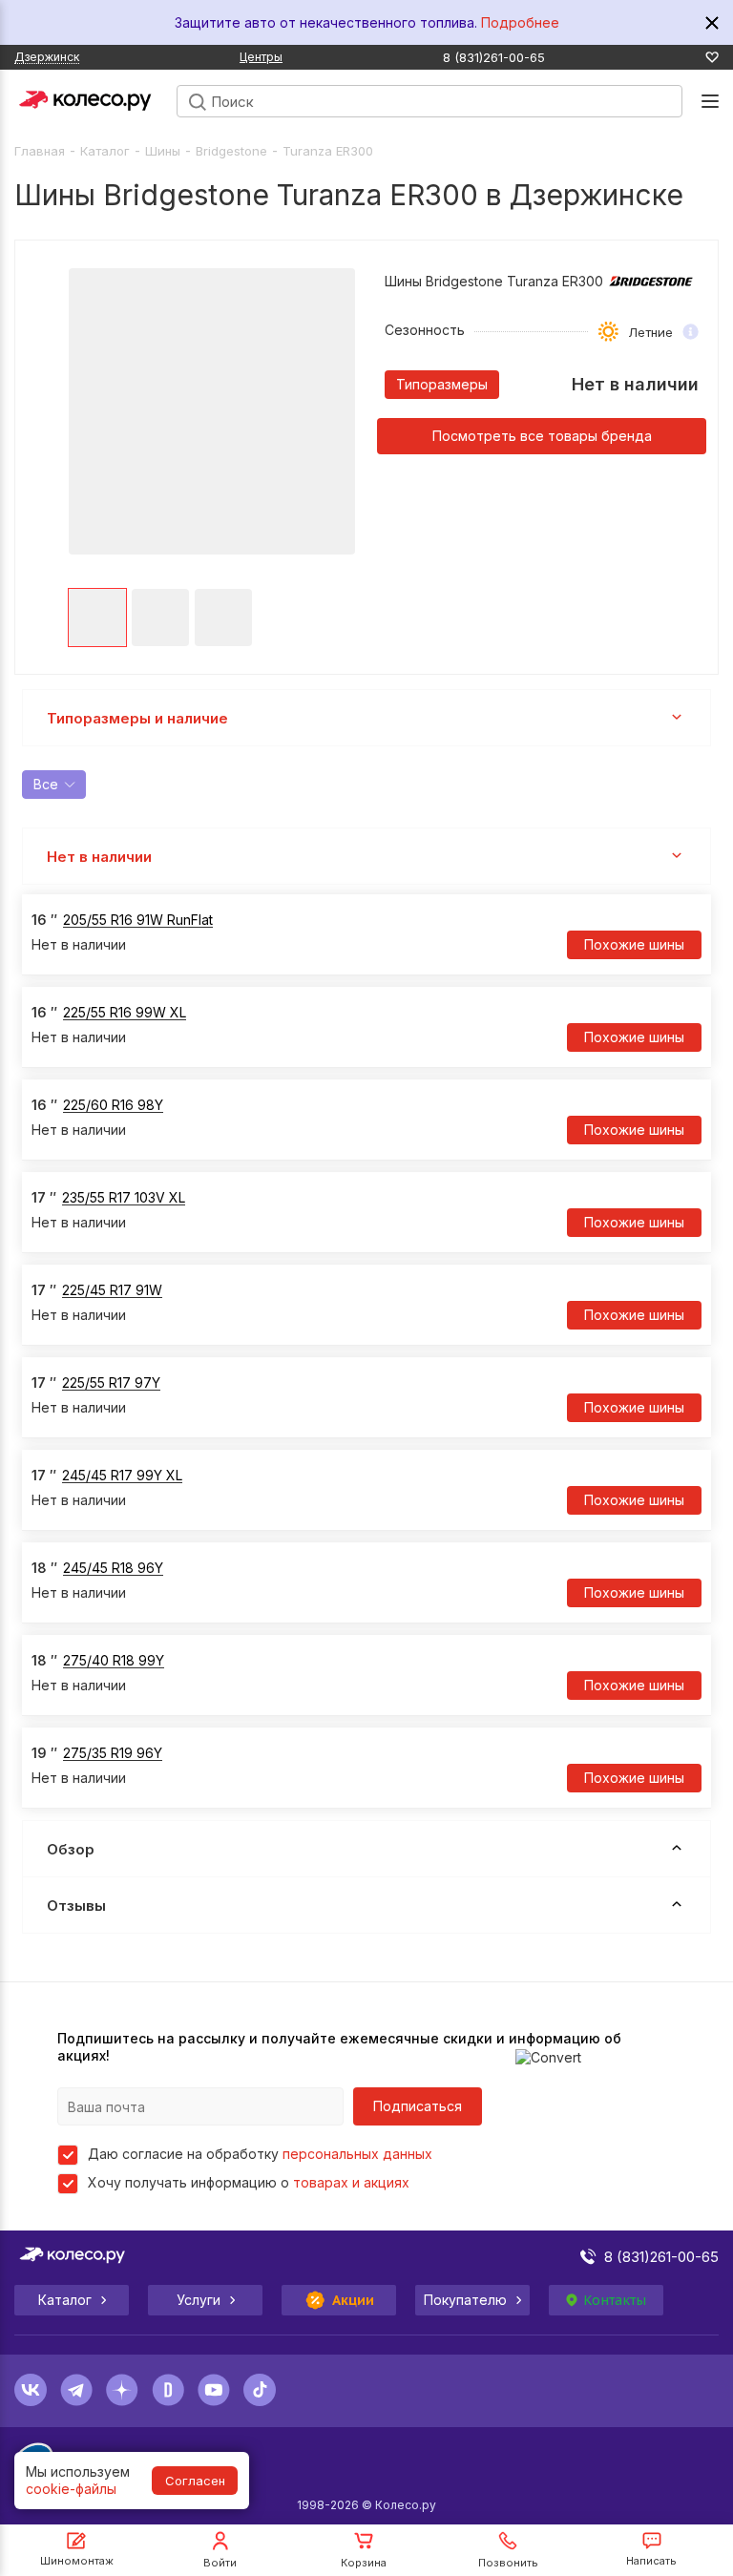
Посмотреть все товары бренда (542, 436)
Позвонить (508, 2563)
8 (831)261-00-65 (494, 58)
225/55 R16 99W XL (125, 1012)
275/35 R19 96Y (113, 1753)
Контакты (615, 2300)
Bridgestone (231, 151)
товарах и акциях (351, 2182)
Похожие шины (634, 944)
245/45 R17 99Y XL (122, 1475)
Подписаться (418, 2106)
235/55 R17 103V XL (124, 1197)
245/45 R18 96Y (113, 1568)
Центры (261, 57)
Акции (354, 2300)
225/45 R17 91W (112, 1290)
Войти (220, 2563)
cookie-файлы (71, 2489)
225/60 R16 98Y (113, 1105)
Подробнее (520, 22)
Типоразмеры (442, 384)
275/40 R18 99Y (114, 1660)
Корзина (364, 2563)
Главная (40, 151)
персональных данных (357, 2154)
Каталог (105, 151)
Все (46, 784)
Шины (163, 151)
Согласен (195, 2481)
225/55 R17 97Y (111, 1382)
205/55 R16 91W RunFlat (138, 920)
